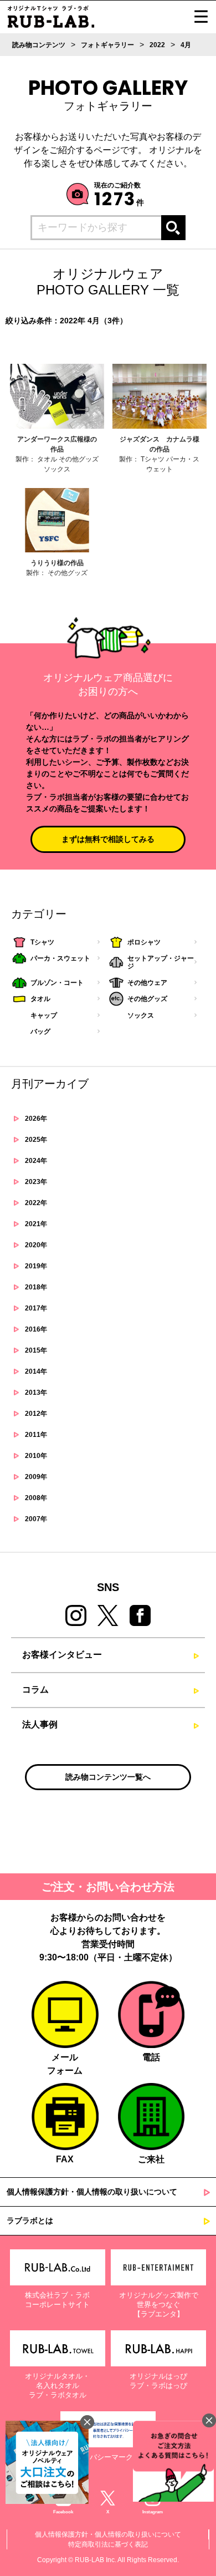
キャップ (44, 1015)
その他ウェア (147, 983)
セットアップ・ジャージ (161, 962)
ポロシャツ (144, 942)
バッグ (40, 1032)
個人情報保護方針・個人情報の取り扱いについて (92, 2192)
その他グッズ (147, 999)
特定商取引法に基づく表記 (108, 2544)
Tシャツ (42, 942)
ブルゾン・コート (57, 983)
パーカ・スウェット (60, 958)
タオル (40, 999)
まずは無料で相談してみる (108, 839)
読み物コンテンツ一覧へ (108, 1777)
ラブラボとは (30, 2221)
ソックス (141, 1015)
